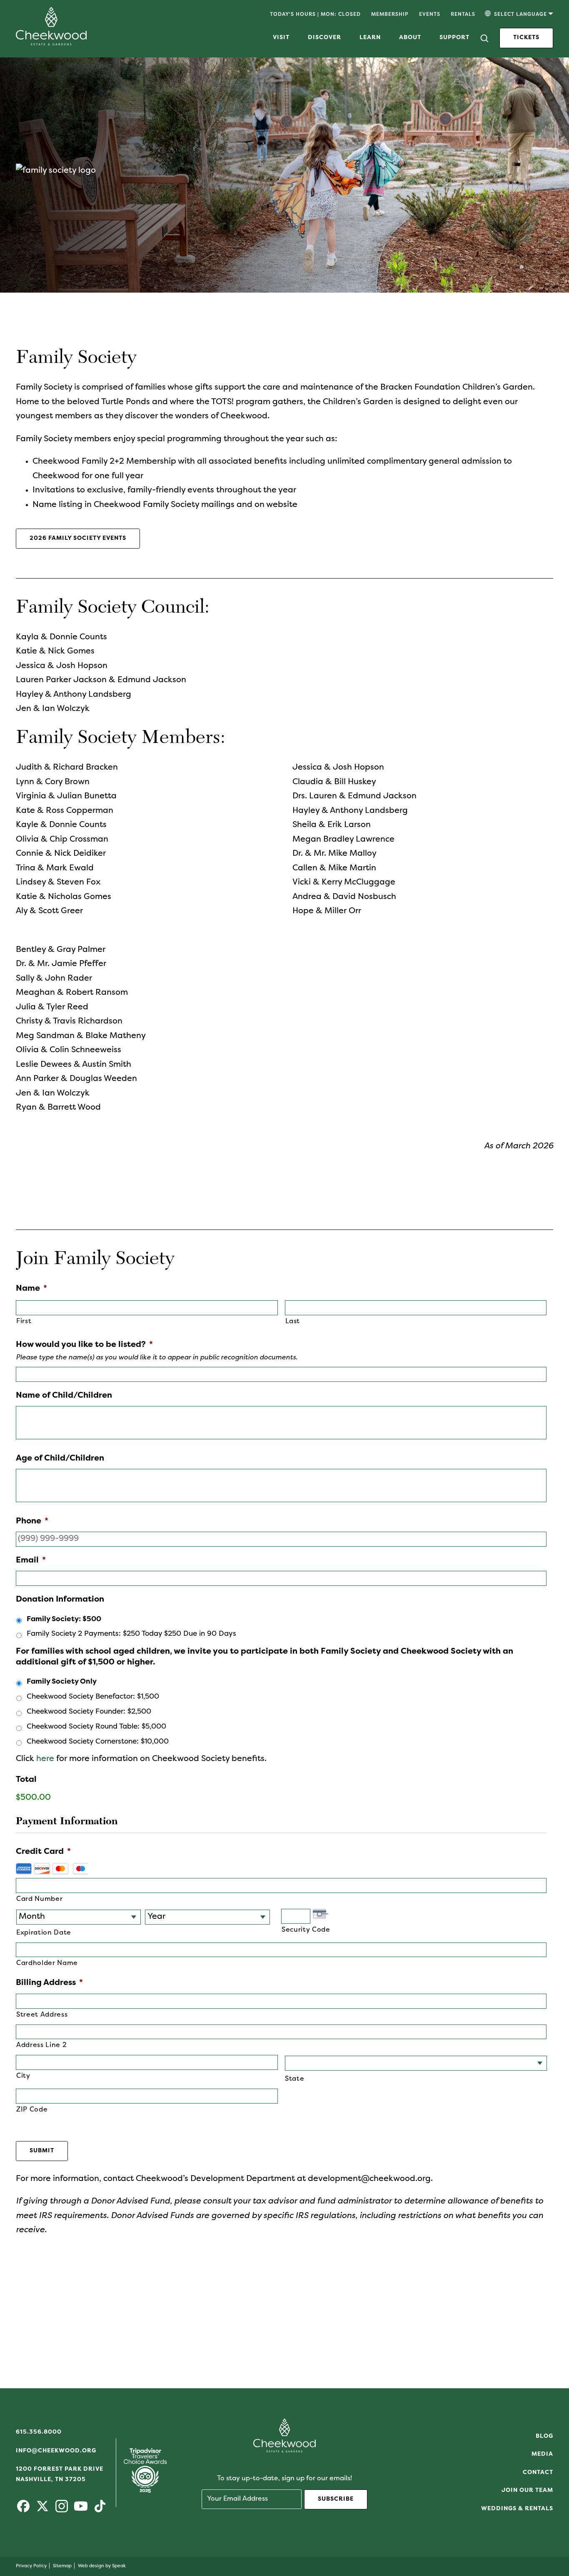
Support (454, 38)
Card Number (39, 1899)
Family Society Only (62, 1682)
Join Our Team (527, 2490)
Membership (390, 15)
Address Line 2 (41, 2045)
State (294, 2079)
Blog (544, 2436)
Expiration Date (44, 1933)
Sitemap (62, 2566)
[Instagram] (62, 2510)
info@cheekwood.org (56, 2451)
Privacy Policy (31, 2566)
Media (542, 2454)
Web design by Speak (102, 2566)
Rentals (463, 15)
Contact (538, 2473)
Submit (42, 2151)
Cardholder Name (47, 1963)
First (24, 1322)
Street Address (42, 2015)
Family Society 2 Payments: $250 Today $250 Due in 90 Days (131, 1634)
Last (293, 1322)
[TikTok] (100, 2510)
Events (430, 15)
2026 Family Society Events (78, 538)
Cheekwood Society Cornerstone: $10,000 (98, 1742)
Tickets (526, 38)
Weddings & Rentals (517, 2509)
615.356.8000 (39, 2432)
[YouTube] (81, 2510)
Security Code (306, 1930)
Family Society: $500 (64, 1620)
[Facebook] (23, 2510)
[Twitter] (42, 2510)
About (410, 38)
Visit (281, 38)
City (23, 2076)
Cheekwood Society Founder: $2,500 (89, 1712)
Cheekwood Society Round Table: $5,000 (96, 1727)
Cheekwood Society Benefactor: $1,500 (93, 1697)
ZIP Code (32, 2110)
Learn (370, 38)
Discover (324, 38)
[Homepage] (51, 43)
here (45, 1759)
